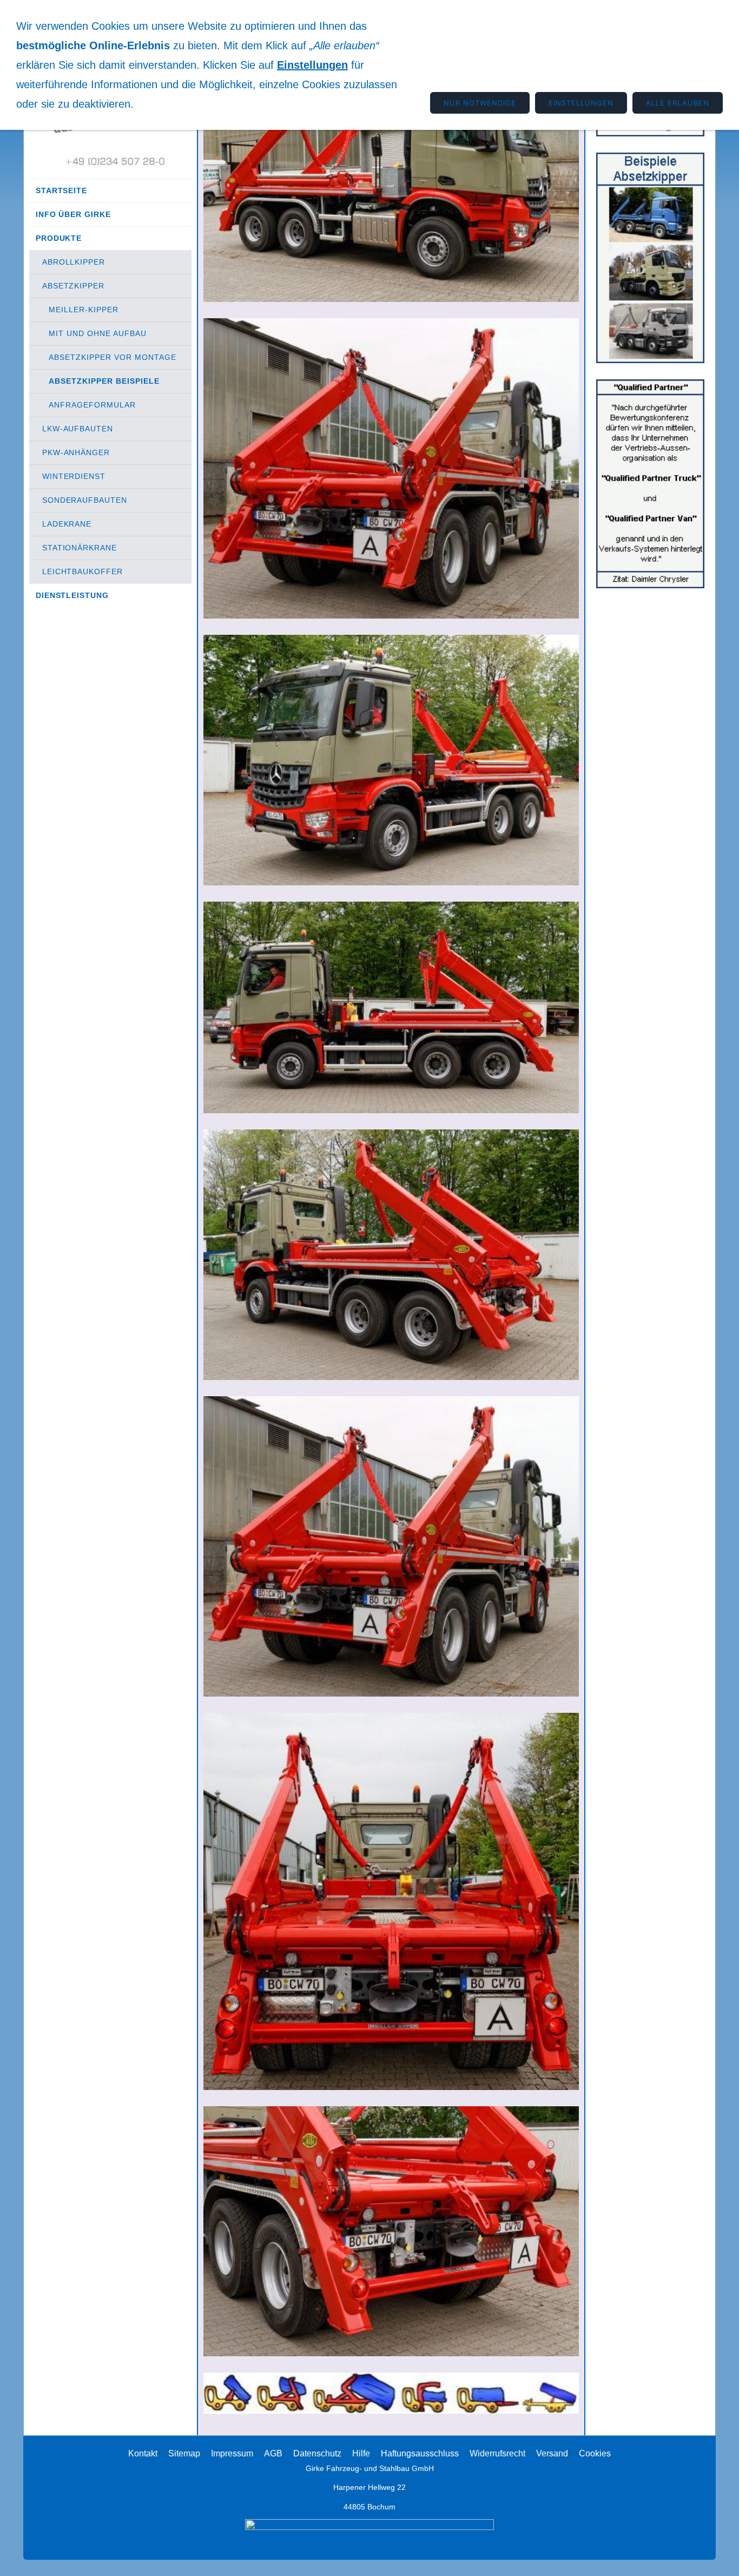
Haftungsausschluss (420, 2453)
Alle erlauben (678, 103)
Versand (552, 2453)
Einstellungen (312, 65)
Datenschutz (317, 2453)
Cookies (595, 2453)
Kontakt (143, 2453)
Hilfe (361, 2453)
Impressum (232, 2453)
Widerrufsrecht (497, 2453)
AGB (273, 2453)
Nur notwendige (480, 103)
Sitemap (184, 2453)
